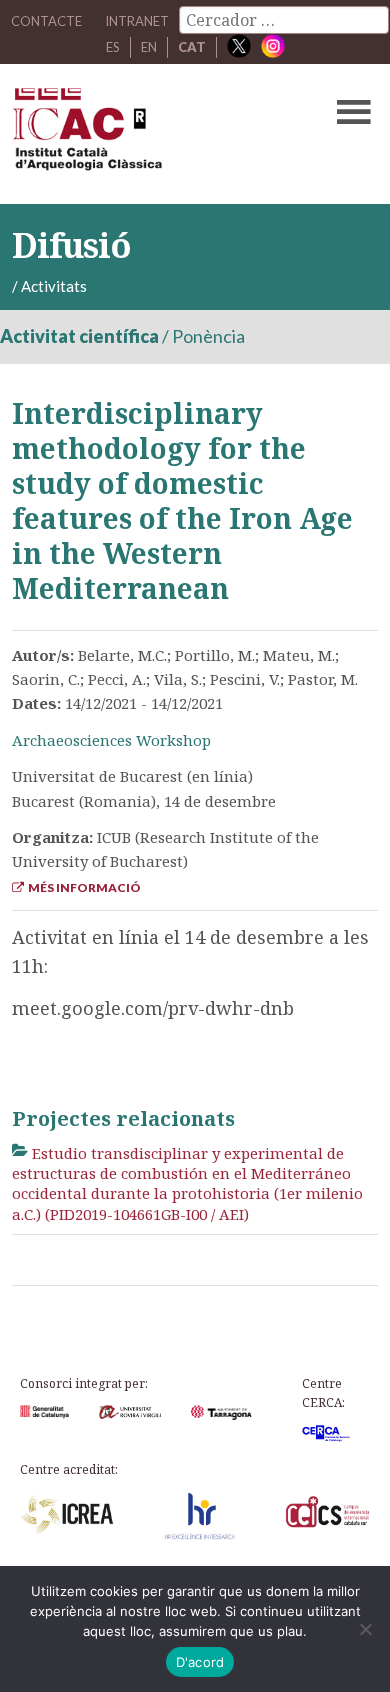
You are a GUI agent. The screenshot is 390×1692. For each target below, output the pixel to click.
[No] (365, 1629)
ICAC (156, 134)
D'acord (200, 1662)
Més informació (82, 887)
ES (113, 47)
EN (149, 47)
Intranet (137, 21)
